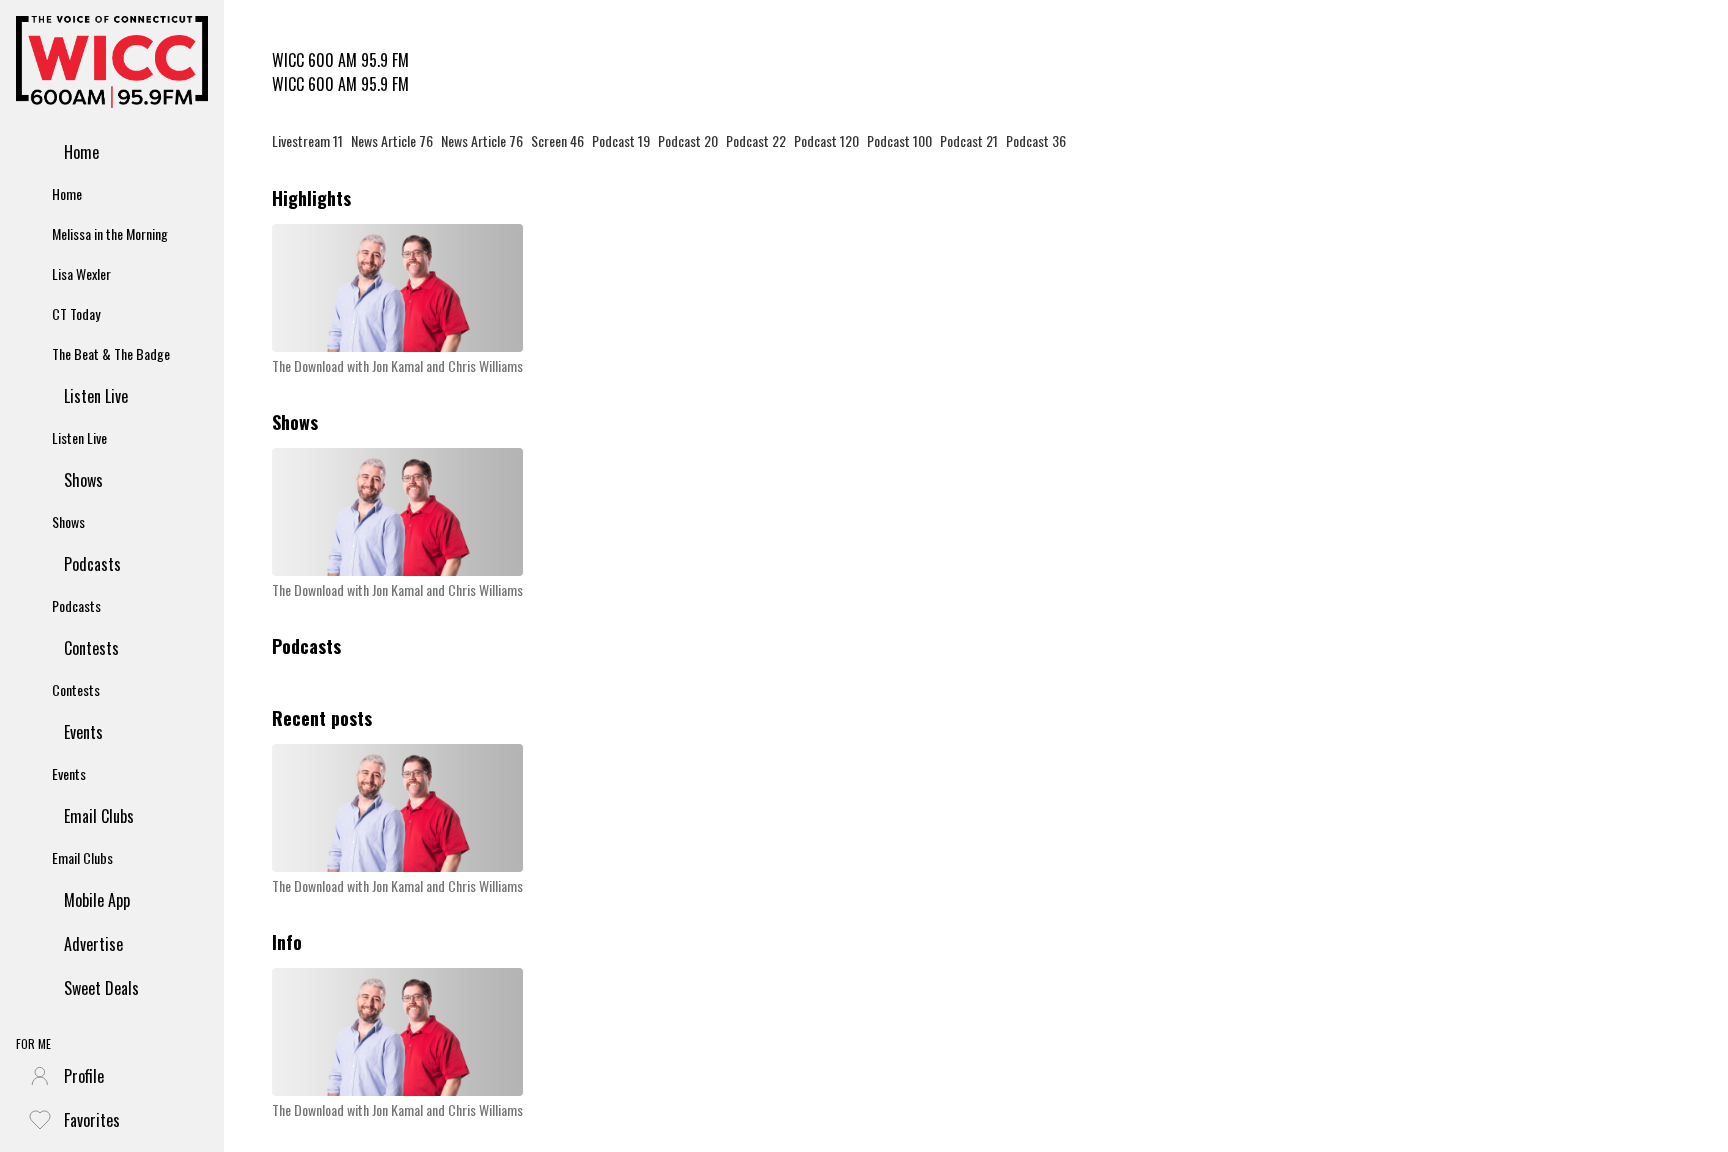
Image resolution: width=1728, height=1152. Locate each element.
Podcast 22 (756, 140)
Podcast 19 (621, 140)
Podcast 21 (969, 140)
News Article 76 (392, 140)
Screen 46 (557, 140)
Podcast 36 (1036, 140)
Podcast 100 (899, 140)
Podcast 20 (688, 140)
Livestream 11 (307, 140)
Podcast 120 (826, 140)
